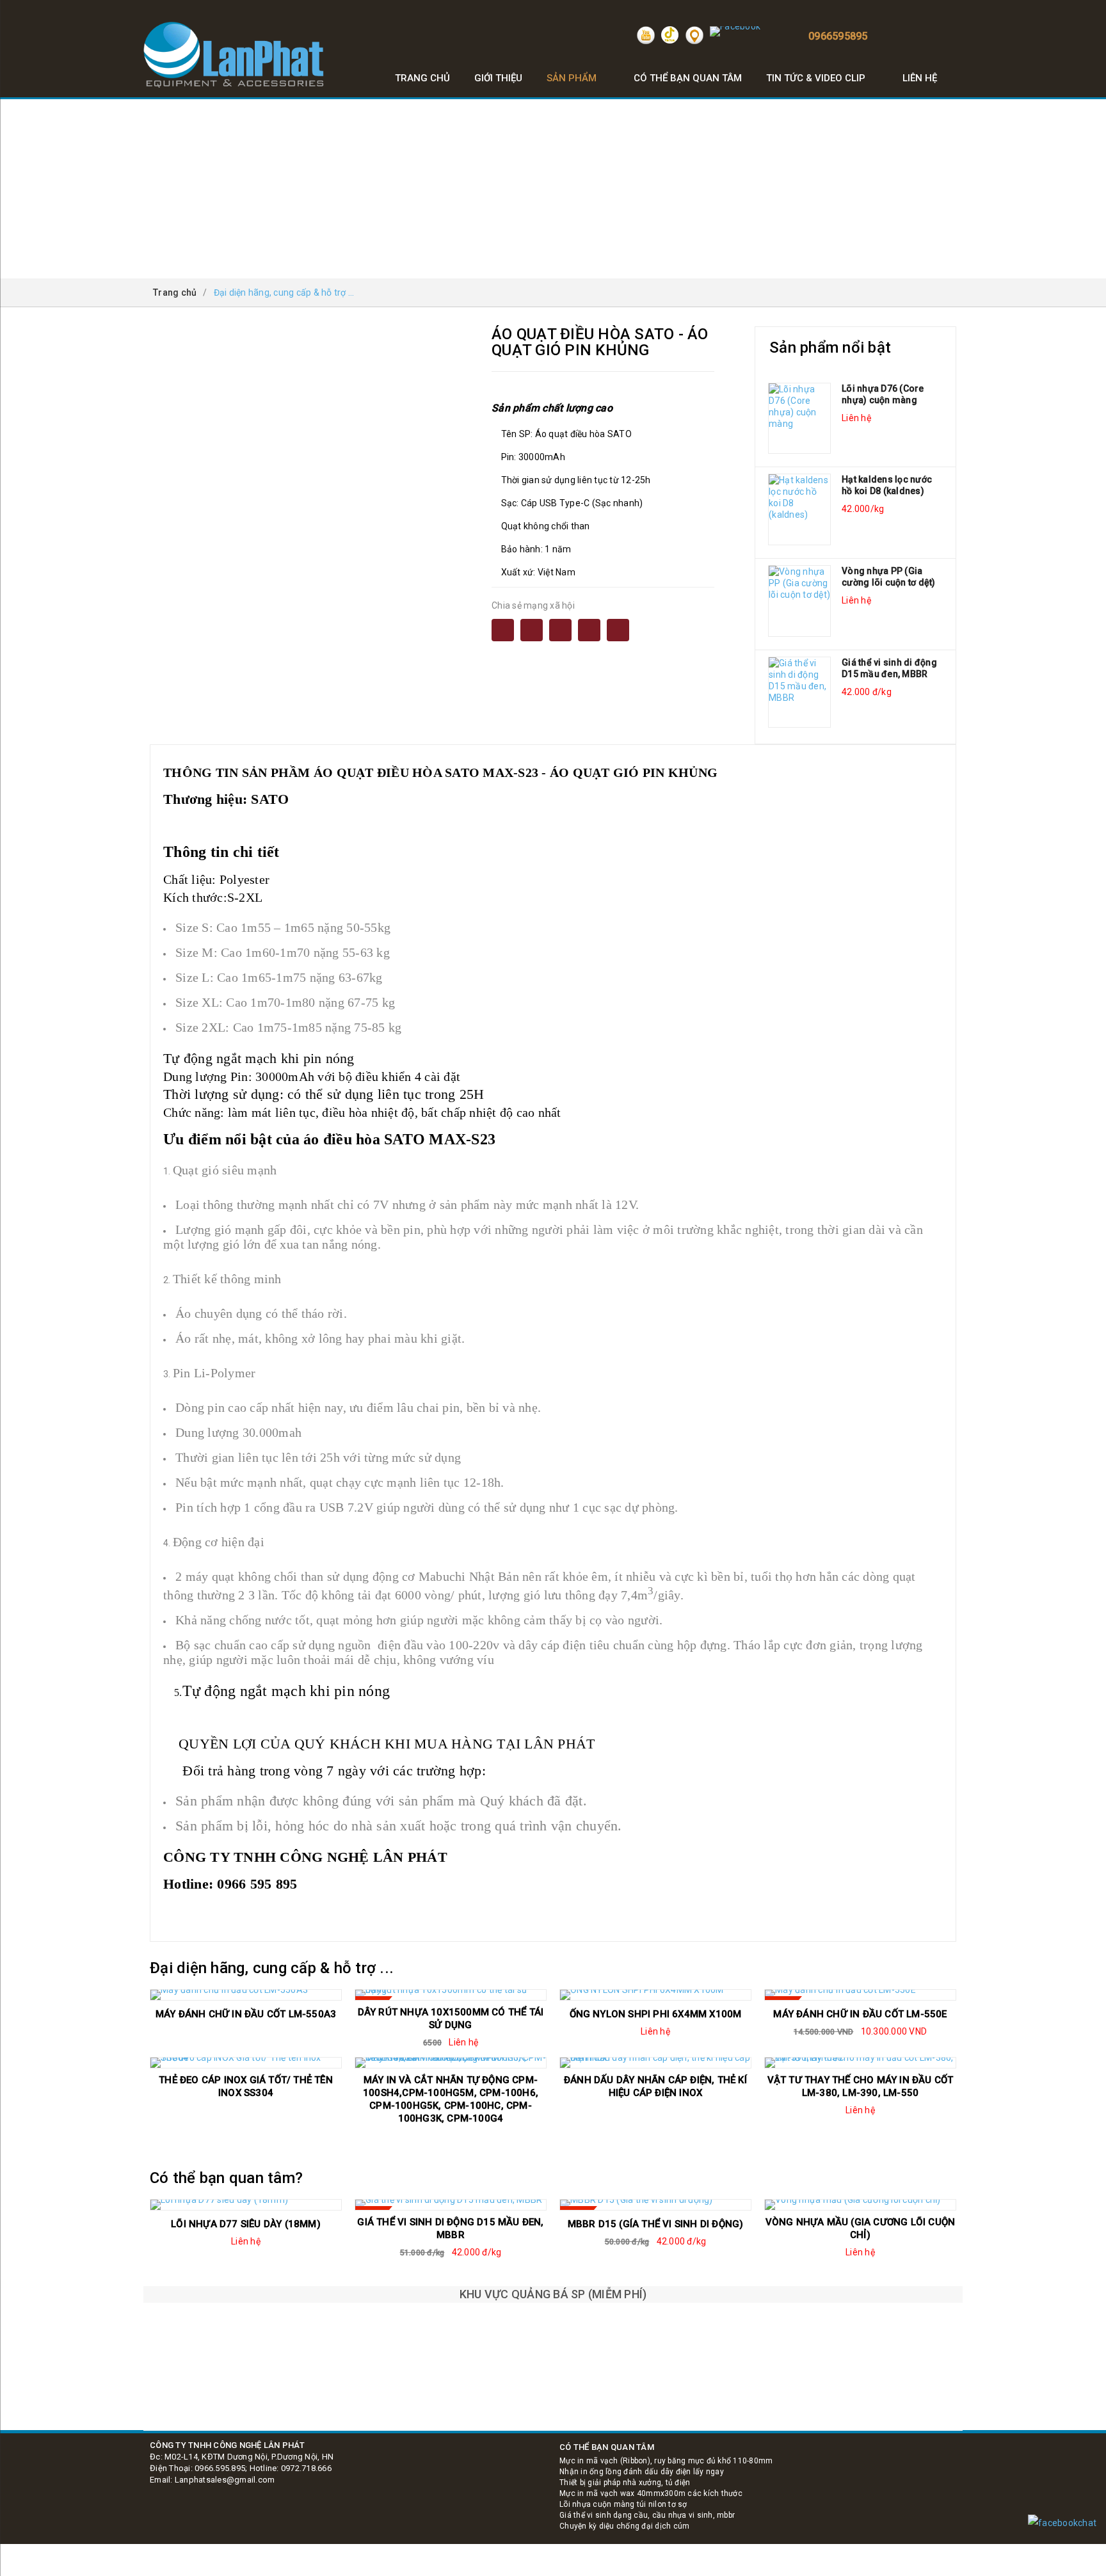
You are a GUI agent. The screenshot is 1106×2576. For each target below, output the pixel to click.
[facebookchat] (1062, 2523)
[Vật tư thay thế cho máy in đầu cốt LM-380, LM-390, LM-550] (860, 2063)
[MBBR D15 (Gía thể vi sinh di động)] (655, 2205)
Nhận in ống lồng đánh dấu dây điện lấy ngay (642, 2472)
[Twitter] (589, 630)
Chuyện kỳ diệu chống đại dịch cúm (624, 2526)
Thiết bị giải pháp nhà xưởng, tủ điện (625, 2483)
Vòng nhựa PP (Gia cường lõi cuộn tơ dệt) (889, 577)
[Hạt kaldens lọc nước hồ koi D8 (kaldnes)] (799, 509)
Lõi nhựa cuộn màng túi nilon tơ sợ (623, 2504)
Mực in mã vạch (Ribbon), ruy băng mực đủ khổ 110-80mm (666, 2461)
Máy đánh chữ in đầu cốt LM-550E (860, 2014)
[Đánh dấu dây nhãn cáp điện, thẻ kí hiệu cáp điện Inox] (655, 2063)
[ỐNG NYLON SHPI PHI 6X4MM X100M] (655, 1995)
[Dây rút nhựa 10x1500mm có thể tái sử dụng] (451, 1995)
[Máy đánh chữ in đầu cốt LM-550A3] (246, 1995)
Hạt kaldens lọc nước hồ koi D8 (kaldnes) (887, 485)
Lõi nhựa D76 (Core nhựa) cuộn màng (883, 394)
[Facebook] (503, 630)
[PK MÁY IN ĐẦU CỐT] (553, 2405)
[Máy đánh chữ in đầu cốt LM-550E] (860, 1995)
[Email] (532, 630)
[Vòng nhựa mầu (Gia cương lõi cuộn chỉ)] (860, 2205)
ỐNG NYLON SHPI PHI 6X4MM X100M (656, 2014)
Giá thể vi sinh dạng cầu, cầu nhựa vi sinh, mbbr (647, 2515)
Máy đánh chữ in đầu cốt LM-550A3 (246, 2014)
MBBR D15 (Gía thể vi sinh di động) (656, 2224)
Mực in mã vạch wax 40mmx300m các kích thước (651, 2493)
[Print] (560, 630)
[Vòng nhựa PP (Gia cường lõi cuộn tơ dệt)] (799, 601)
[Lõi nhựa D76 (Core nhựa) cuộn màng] (799, 419)
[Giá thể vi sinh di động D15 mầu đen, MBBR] (799, 692)
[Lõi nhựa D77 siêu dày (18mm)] (246, 2205)
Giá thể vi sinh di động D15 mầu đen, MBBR (889, 668)
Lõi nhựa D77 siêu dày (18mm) (246, 2224)
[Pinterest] (618, 630)
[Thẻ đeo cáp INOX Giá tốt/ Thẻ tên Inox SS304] (246, 2063)
